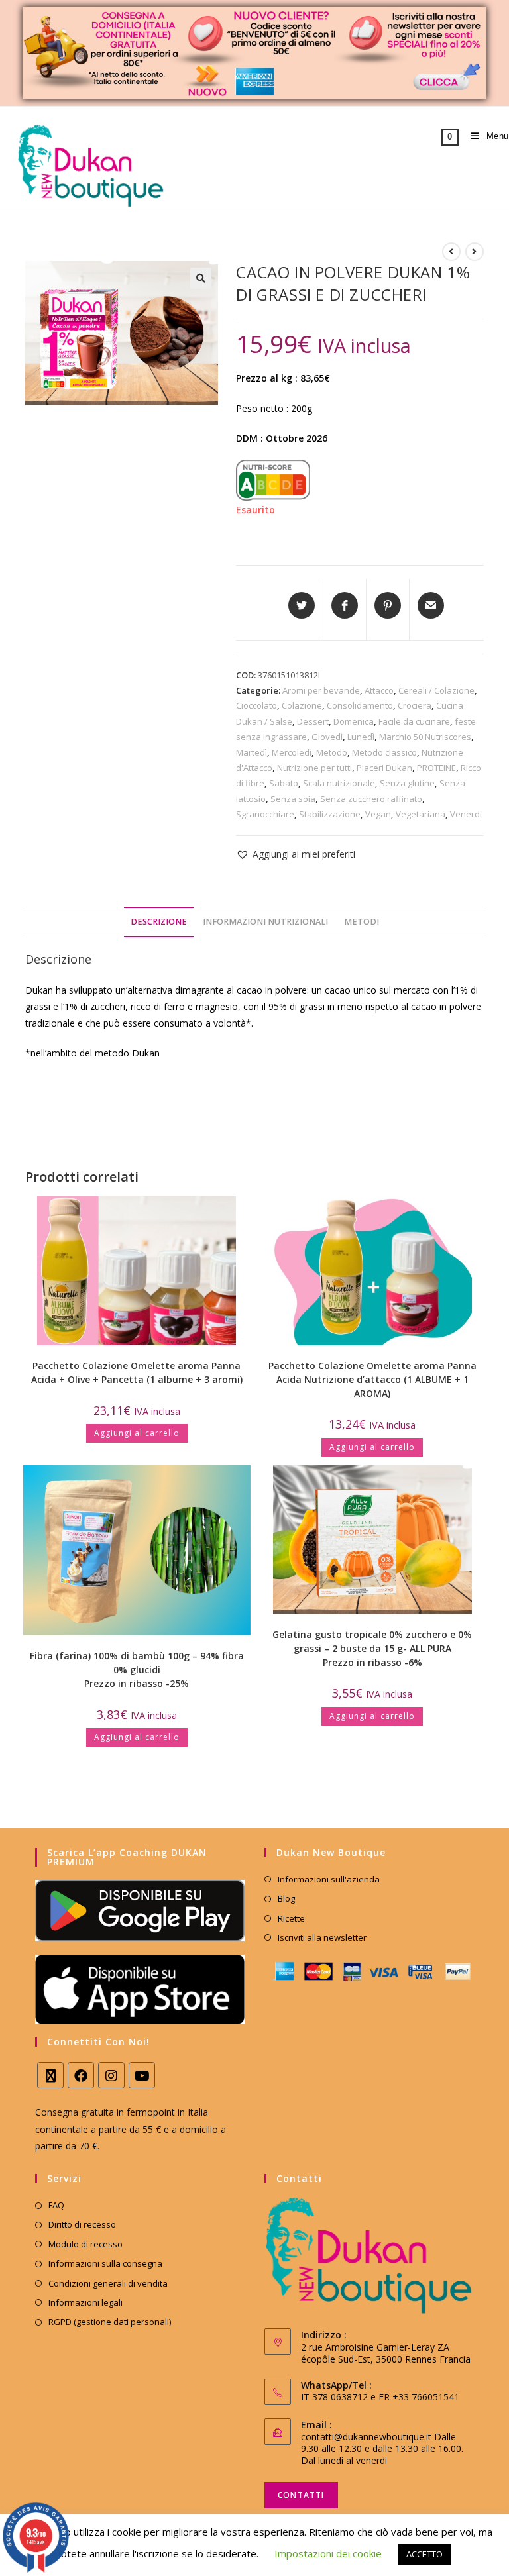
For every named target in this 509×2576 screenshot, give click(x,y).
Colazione (302, 705)
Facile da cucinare (414, 721)
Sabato (284, 783)
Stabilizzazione (330, 814)
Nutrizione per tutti (314, 768)
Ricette (291, 1918)
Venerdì (466, 814)
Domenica (354, 721)
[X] (50, 2075)
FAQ (56, 2205)
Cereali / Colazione (436, 690)
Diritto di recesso (82, 2224)
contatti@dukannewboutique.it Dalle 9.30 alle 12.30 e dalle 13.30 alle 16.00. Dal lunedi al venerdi (382, 2448)
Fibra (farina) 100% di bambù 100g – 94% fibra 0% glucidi (137, 1670)
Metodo (332, 752)
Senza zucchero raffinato (371, 799)
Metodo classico (384, 752)
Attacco (379, 690)
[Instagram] (111, 2075)
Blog (286, 1898)
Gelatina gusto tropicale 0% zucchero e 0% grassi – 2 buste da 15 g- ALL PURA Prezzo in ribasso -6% (372, 1648)
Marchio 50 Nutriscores (425, 737)
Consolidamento (360, 705)
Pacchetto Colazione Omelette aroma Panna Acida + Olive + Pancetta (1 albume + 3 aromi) (137, 1372)
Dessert (313, 721)
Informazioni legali (85, 2302)
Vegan (378, 814)
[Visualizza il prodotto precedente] (451, 252)
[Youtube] (142, 2075)
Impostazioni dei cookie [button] (328, 2553)
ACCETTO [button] (424, 2554)
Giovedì (327, 737)
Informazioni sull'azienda (329, 1879)
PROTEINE (436, 768)
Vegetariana (421, 814)
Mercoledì (292, 752)
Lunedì (361, 737)
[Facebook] (81, 2075)
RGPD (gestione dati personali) (110, 2322)
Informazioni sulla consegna (105, 2263)
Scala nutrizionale (339, 783)
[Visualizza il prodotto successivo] (475, 252)
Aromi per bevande (321, 690)
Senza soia (293, 799)
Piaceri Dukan (384, 768)
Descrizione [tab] (159, 922)
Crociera (415, 705)
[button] (201, 278)
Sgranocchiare (265, 814)
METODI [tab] (362, 922)
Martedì (252, 752)
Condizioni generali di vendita (108, 2283)
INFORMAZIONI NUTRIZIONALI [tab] (265, 922)
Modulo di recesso (85, 2244)
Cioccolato (256, 705)
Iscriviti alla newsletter (322, 1937)
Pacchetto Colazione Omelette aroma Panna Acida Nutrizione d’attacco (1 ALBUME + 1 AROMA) (372, 1379)
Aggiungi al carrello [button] (137, 1433)
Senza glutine (407, 783)
